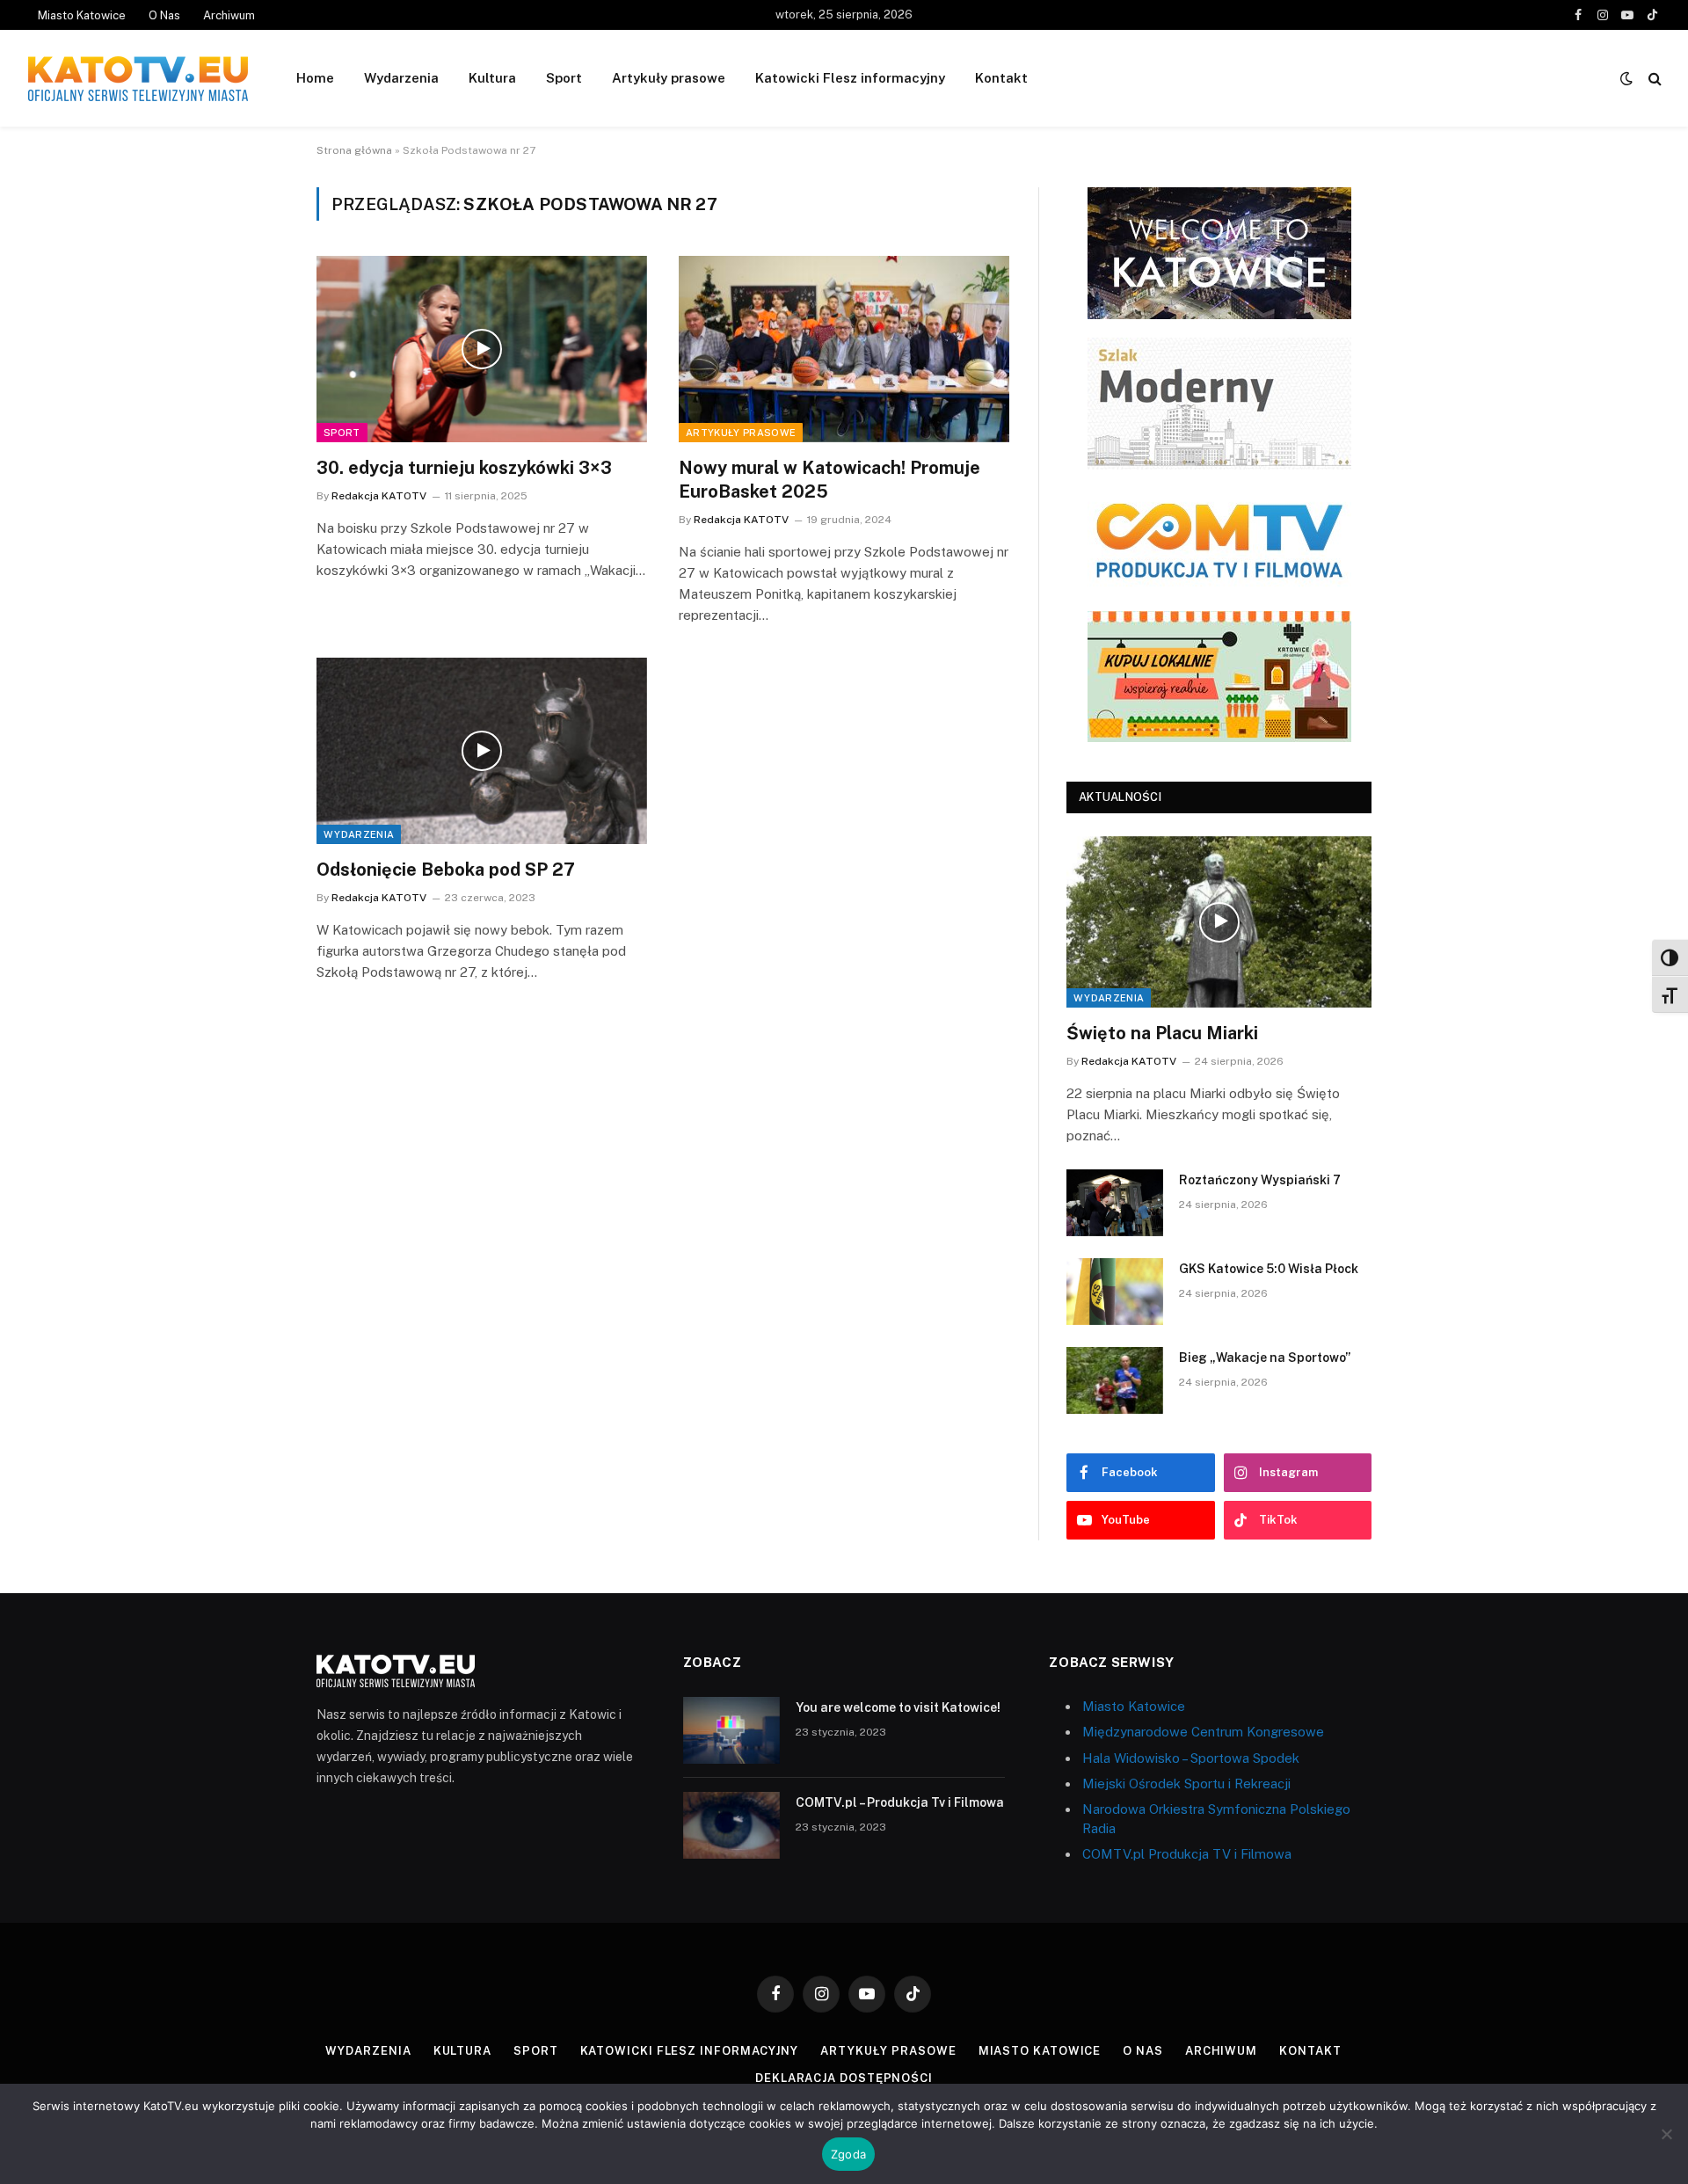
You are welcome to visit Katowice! (898, 1707)
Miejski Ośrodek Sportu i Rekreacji (1186, 1784)
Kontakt (1001, 78)
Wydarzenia (401, 78)
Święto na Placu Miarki (1162, 1033)
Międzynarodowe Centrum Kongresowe (1203, 1732)
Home (315, 78)
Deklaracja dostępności (844, 2078)
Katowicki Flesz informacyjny (850, 78)
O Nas (164, 15)
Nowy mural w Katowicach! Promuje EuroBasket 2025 (829, 480)
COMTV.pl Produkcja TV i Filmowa (1187, 1854)
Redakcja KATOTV (379, 496)
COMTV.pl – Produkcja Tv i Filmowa (900, 1802)
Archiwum (229, 15)
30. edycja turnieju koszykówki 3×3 (464, 468)
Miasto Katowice (82, 15)
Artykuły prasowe (669, 78)
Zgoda (848, 2154)
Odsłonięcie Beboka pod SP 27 (446, 870)
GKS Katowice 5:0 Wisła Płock (1269, 1269)
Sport (564, 78)
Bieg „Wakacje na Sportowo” (1265, 1358)
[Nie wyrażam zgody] (1666, 2134)
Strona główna (354, 150)
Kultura (492, 78)
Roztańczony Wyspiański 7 (1260, 1180)
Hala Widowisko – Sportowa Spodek (1191, 1758)
